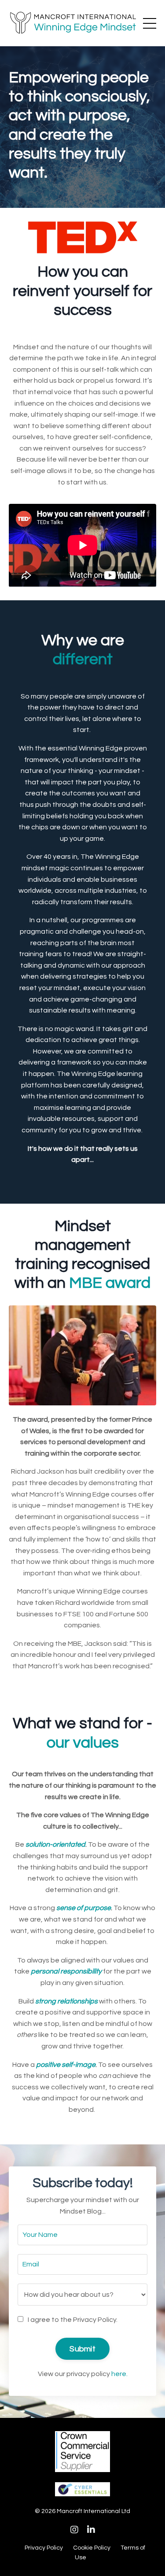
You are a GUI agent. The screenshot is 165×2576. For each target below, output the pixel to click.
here (119, 2374)
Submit (82, 2349)
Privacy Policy (44, 2548)
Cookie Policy (92, 2548)
